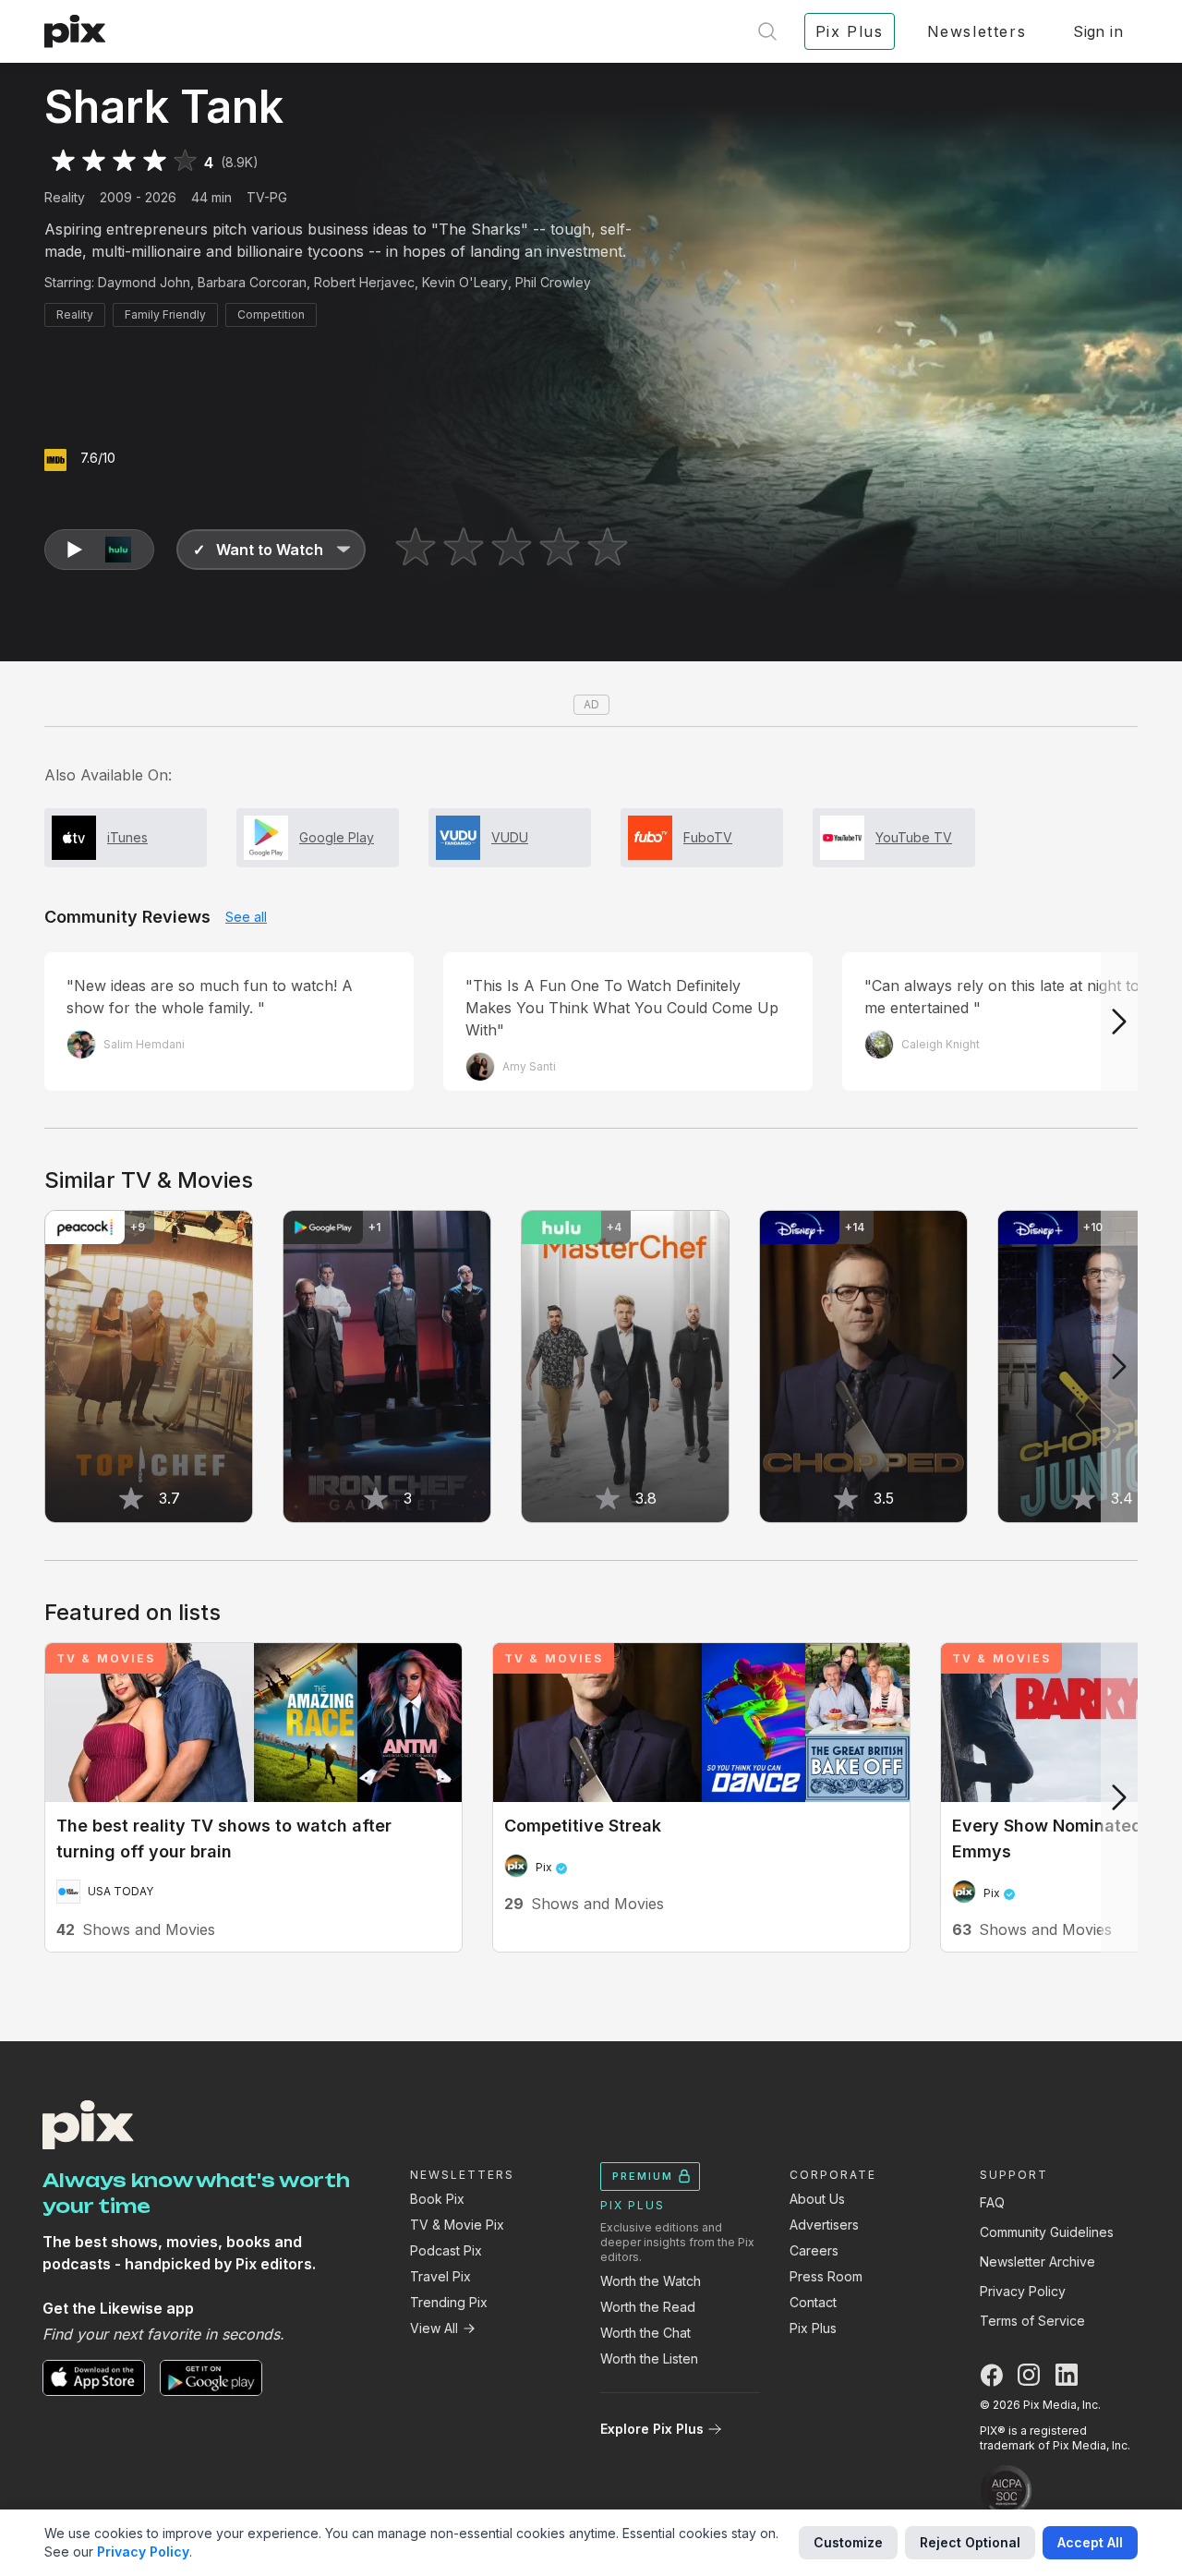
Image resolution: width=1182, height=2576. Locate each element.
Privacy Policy (1023, 2291)
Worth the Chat (645, 2333)
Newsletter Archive (1037, 2262)
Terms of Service (1032, 2321)
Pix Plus (813, 2328)
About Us (817, 2199)
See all (246, 917)
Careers (814, 2250)
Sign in (1098, 31)
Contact (813, 2302)
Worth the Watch (651, 2281)
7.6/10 (98, 458)
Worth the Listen (649, 2358)
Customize (848, 2542)
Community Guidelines (1047, 2232)
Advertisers (824, 2225)
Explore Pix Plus (652, 2429)
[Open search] (767, 31)
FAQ (992, 2202)
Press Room (826, 2276)
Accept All (1090, 2542)
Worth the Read (648, 2307)
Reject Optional (970, 2542)
